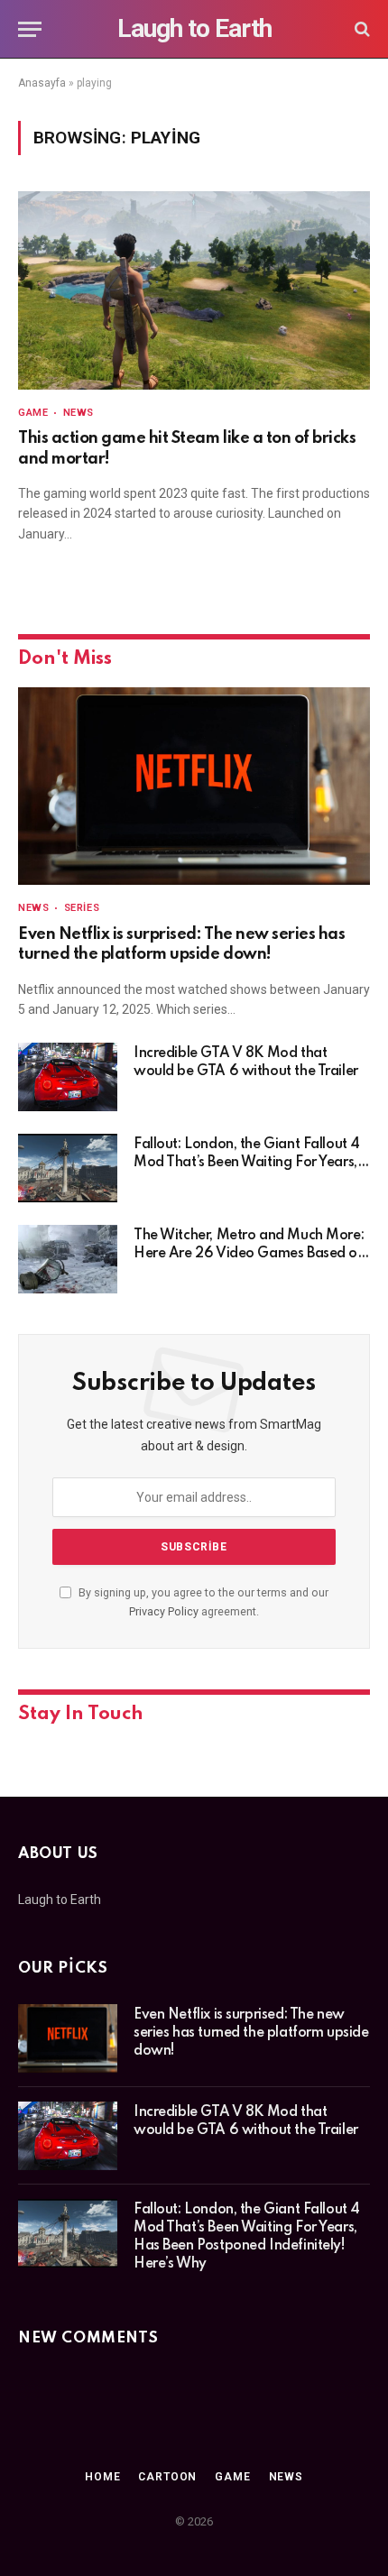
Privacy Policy (164, 1611)
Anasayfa (42, 83)
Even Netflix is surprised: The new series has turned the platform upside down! (251, 2033)
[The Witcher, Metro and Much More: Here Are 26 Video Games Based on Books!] (68, 1259)
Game (232, 2477)
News (286, 2477)
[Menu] (30, 29)
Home (102, 2477)
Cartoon (167, 2477)
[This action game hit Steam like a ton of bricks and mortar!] (194, 290)
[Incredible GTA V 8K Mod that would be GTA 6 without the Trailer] (68, 1077)
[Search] (360, 29)
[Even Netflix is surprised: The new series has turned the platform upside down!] (194, 786)
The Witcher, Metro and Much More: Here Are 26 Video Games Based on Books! (249, 1254)
